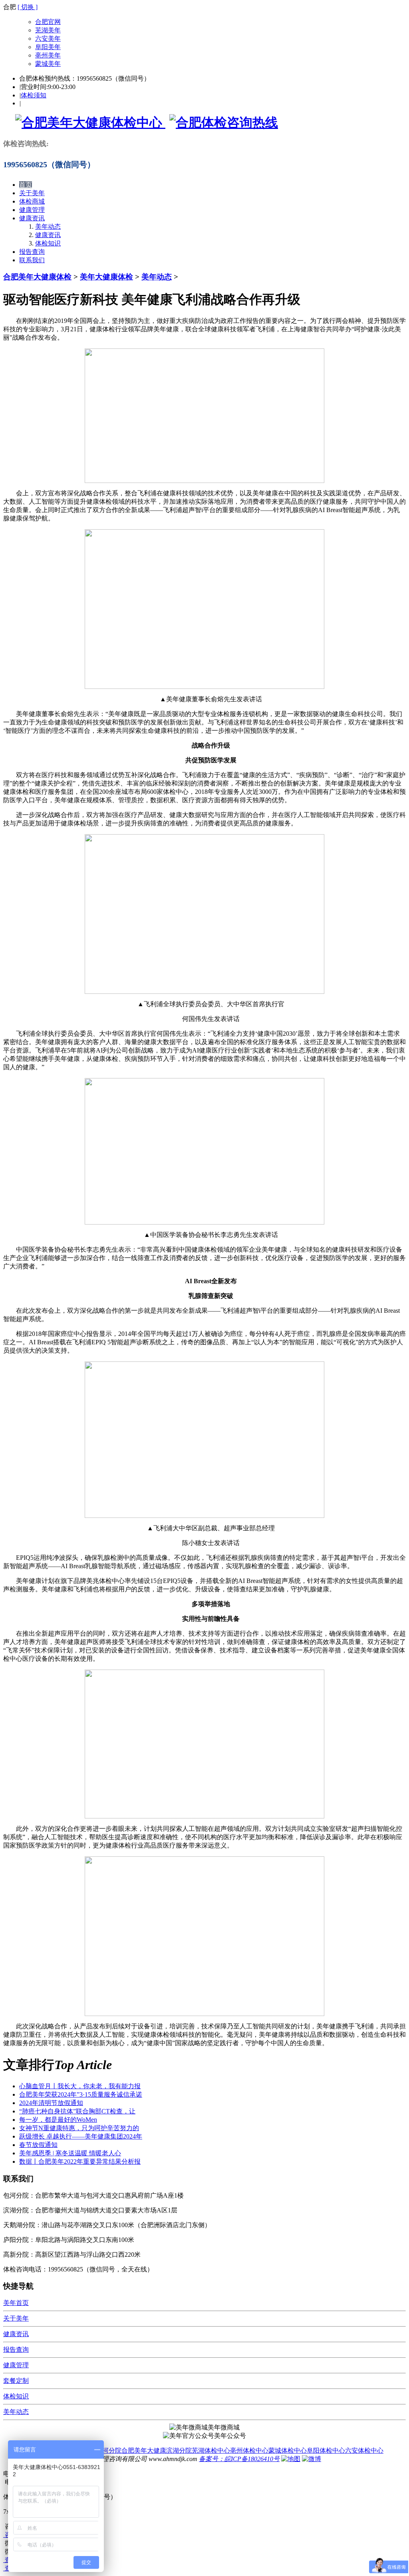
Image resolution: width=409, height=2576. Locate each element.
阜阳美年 (48, 47)
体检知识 (48, 243)
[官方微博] (312, 2459)
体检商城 (32, 201)
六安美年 (48, 39)
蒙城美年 (48, 64)
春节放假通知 (38, 2145)
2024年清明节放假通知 (51, 2103)
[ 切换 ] (28, 7)
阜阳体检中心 (326, 2450)
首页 (26, 185)
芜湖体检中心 (211, 2450)
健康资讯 (32, 218)
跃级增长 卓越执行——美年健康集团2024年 (81, 2136)
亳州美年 (48, 55)
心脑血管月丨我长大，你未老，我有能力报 (80, 2086)
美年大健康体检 (106, 277)
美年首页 (16, 2303)
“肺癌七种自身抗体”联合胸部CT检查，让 (77, 2111)
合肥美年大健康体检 (37, 277)
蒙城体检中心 (288, 2450)
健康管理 (32, 210)
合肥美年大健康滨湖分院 (157, 2450)
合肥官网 (48, 22)
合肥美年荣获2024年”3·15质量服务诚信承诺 (81, 2094)
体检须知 (34, 95)
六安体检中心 (364, 2450)
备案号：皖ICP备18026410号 (239, 2459)
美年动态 (48, 227)
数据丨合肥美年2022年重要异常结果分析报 (80, 2162)
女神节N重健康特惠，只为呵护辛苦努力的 (79, 2128)
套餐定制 (16, 2381)
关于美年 (32, 193)
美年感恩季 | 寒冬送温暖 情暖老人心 (70, 2153)
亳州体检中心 (249, 2450)
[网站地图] (291, 2459)
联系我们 (32, 260)
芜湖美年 (48, 30)
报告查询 (32, 252)
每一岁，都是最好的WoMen (58, 2120)
